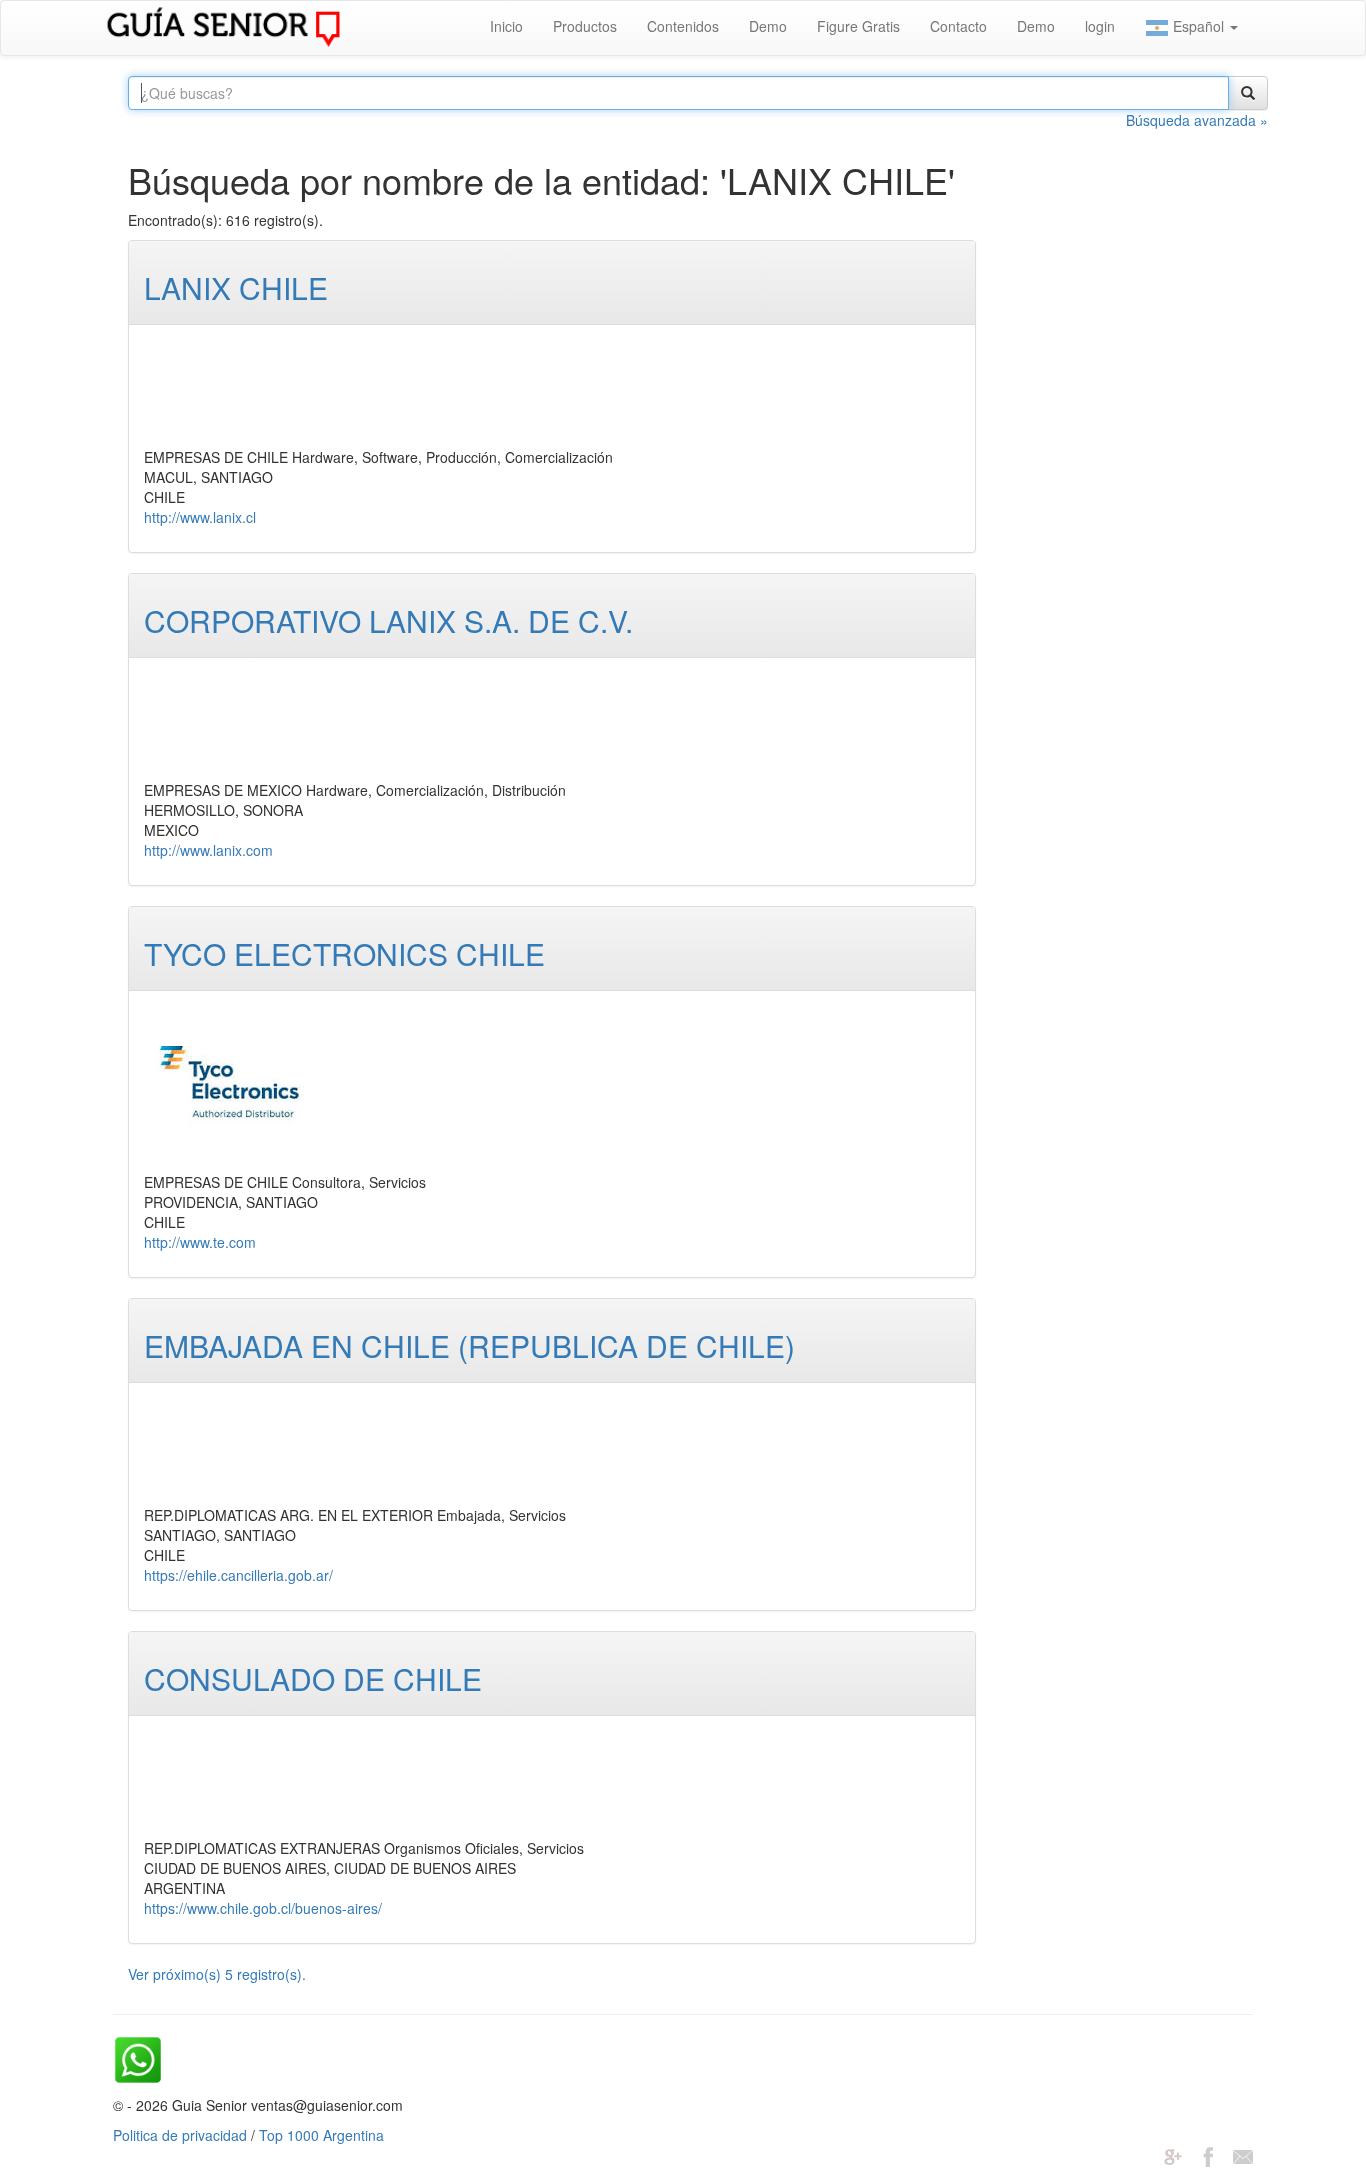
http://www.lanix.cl (200, 517)
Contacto (958, 26)
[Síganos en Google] (1173, 2155)
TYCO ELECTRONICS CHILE (344, 953)
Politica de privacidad (180, 2135)
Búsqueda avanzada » (1197, 120)
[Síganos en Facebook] (1208, 2155)
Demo (768, 26)
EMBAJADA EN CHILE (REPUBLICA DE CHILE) (469, 1345)
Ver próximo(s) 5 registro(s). (217, 1974)
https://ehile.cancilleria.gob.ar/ (238, 1575)
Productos (585, 26)
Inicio (506, 26)
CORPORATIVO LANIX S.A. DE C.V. (388, 620)
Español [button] (1198, 26)
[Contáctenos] (1243, 2155)
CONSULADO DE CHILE (313, 1678)
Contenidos (683, 26)
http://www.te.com (200, 1242)
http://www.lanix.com (208, 850)
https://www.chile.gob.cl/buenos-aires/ (263, 1908)
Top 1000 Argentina (321, 2135)
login (1100, 26)
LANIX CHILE (236, 287)
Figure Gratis (858, 26)
